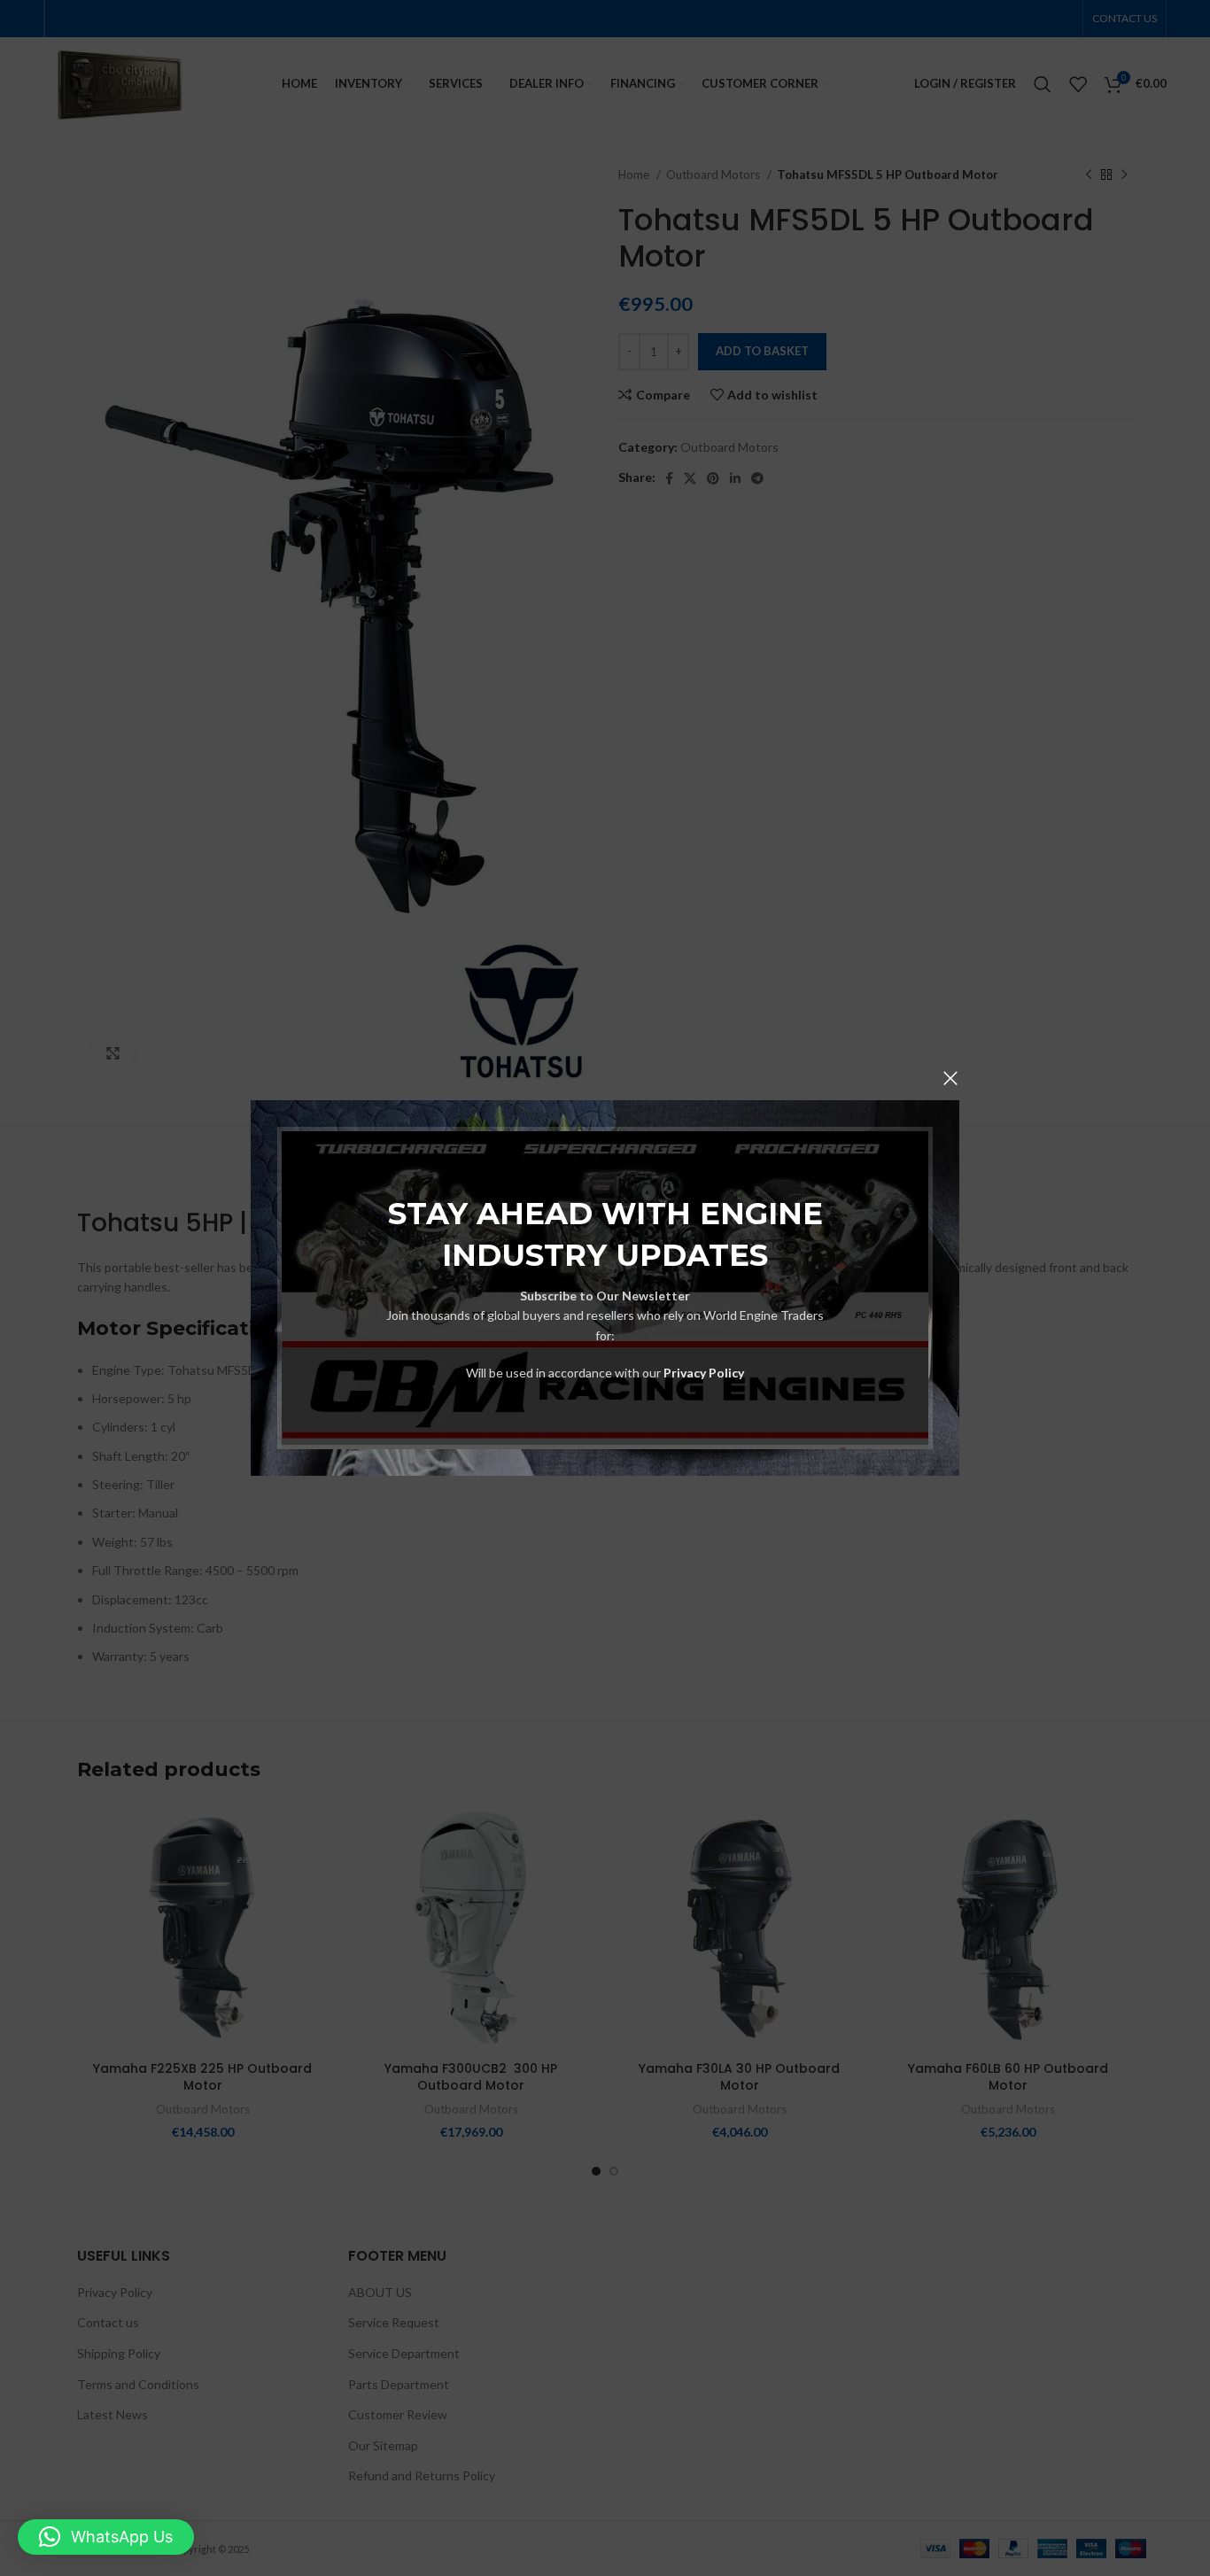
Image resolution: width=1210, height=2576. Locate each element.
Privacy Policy (704, 1373)
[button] (106, 2537)
